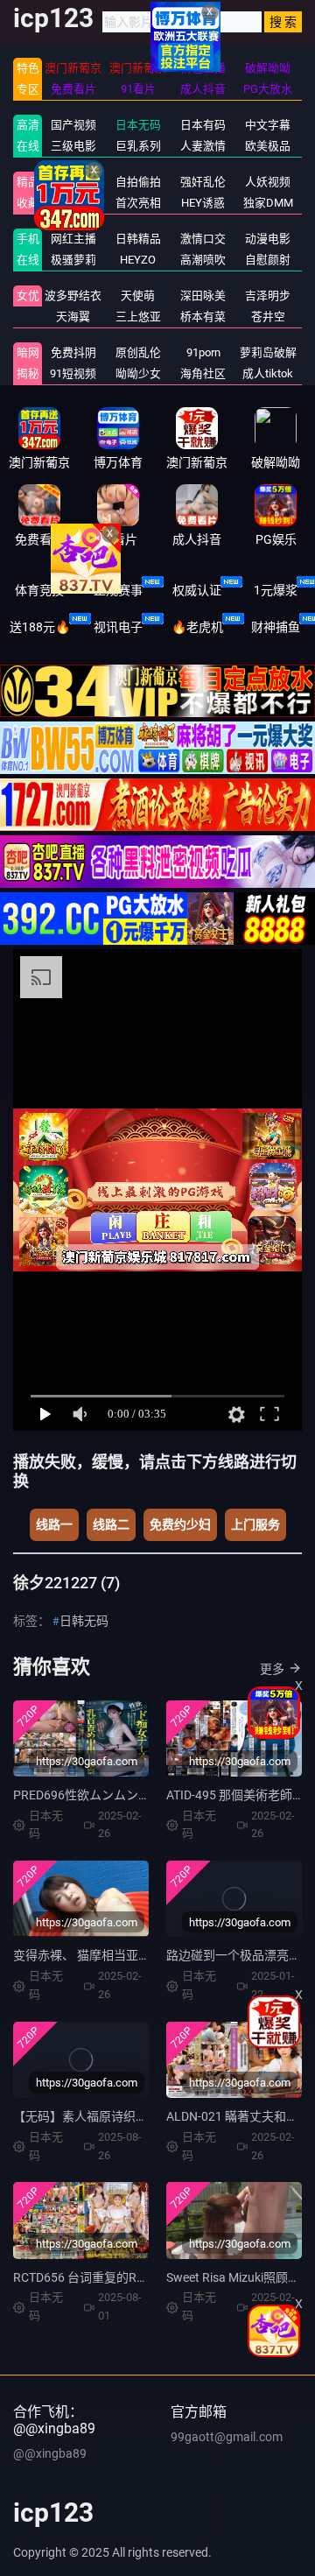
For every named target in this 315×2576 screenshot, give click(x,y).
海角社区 (203, 373)
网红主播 (73, 239)
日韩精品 (138, 239)
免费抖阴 (73, 352)
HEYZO (138, 260)
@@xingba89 (50, 2453)
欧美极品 (268, 146)
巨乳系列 (138, 146)
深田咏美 (203, 296)
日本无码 (138, 125)
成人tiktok (268, 373)
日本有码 (203, 125)
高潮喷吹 (203, 260)
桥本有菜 (203, 317)
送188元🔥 (40, 627)
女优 (28, 296)
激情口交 (203, 239)
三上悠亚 (138, 317)
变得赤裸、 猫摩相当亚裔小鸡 (94, 1955)
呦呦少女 (138, 373)
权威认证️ (197, 590)
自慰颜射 (268, 260)
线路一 (54, 1524)
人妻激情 (203, 146)
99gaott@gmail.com (227, 2437)
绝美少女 (73, 203)
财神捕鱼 (276, 627)
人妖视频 (268, 182)
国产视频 (73, 125)
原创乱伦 (138, 352)
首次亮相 (138, 203)
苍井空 (268, 317)
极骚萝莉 (73, 260)
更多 (272, 1669)
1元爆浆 (276, 590)
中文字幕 (268, 125)
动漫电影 (268, 239)
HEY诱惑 (203, 203)
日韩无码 (84, 1621)
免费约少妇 (180, 1524)
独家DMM (268, 203)
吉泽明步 (268, 296)
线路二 (111, 1524)
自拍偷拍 (138, 182)
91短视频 (73, 373)
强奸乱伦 (203, 182)
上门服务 (255, 1524)
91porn (203, 352)
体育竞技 (39, 590)
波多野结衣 (73, 296)
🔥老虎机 (197, 627)
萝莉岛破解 (268, 352)
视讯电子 (118, 627)
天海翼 (73, 317)
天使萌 (138, 296)
